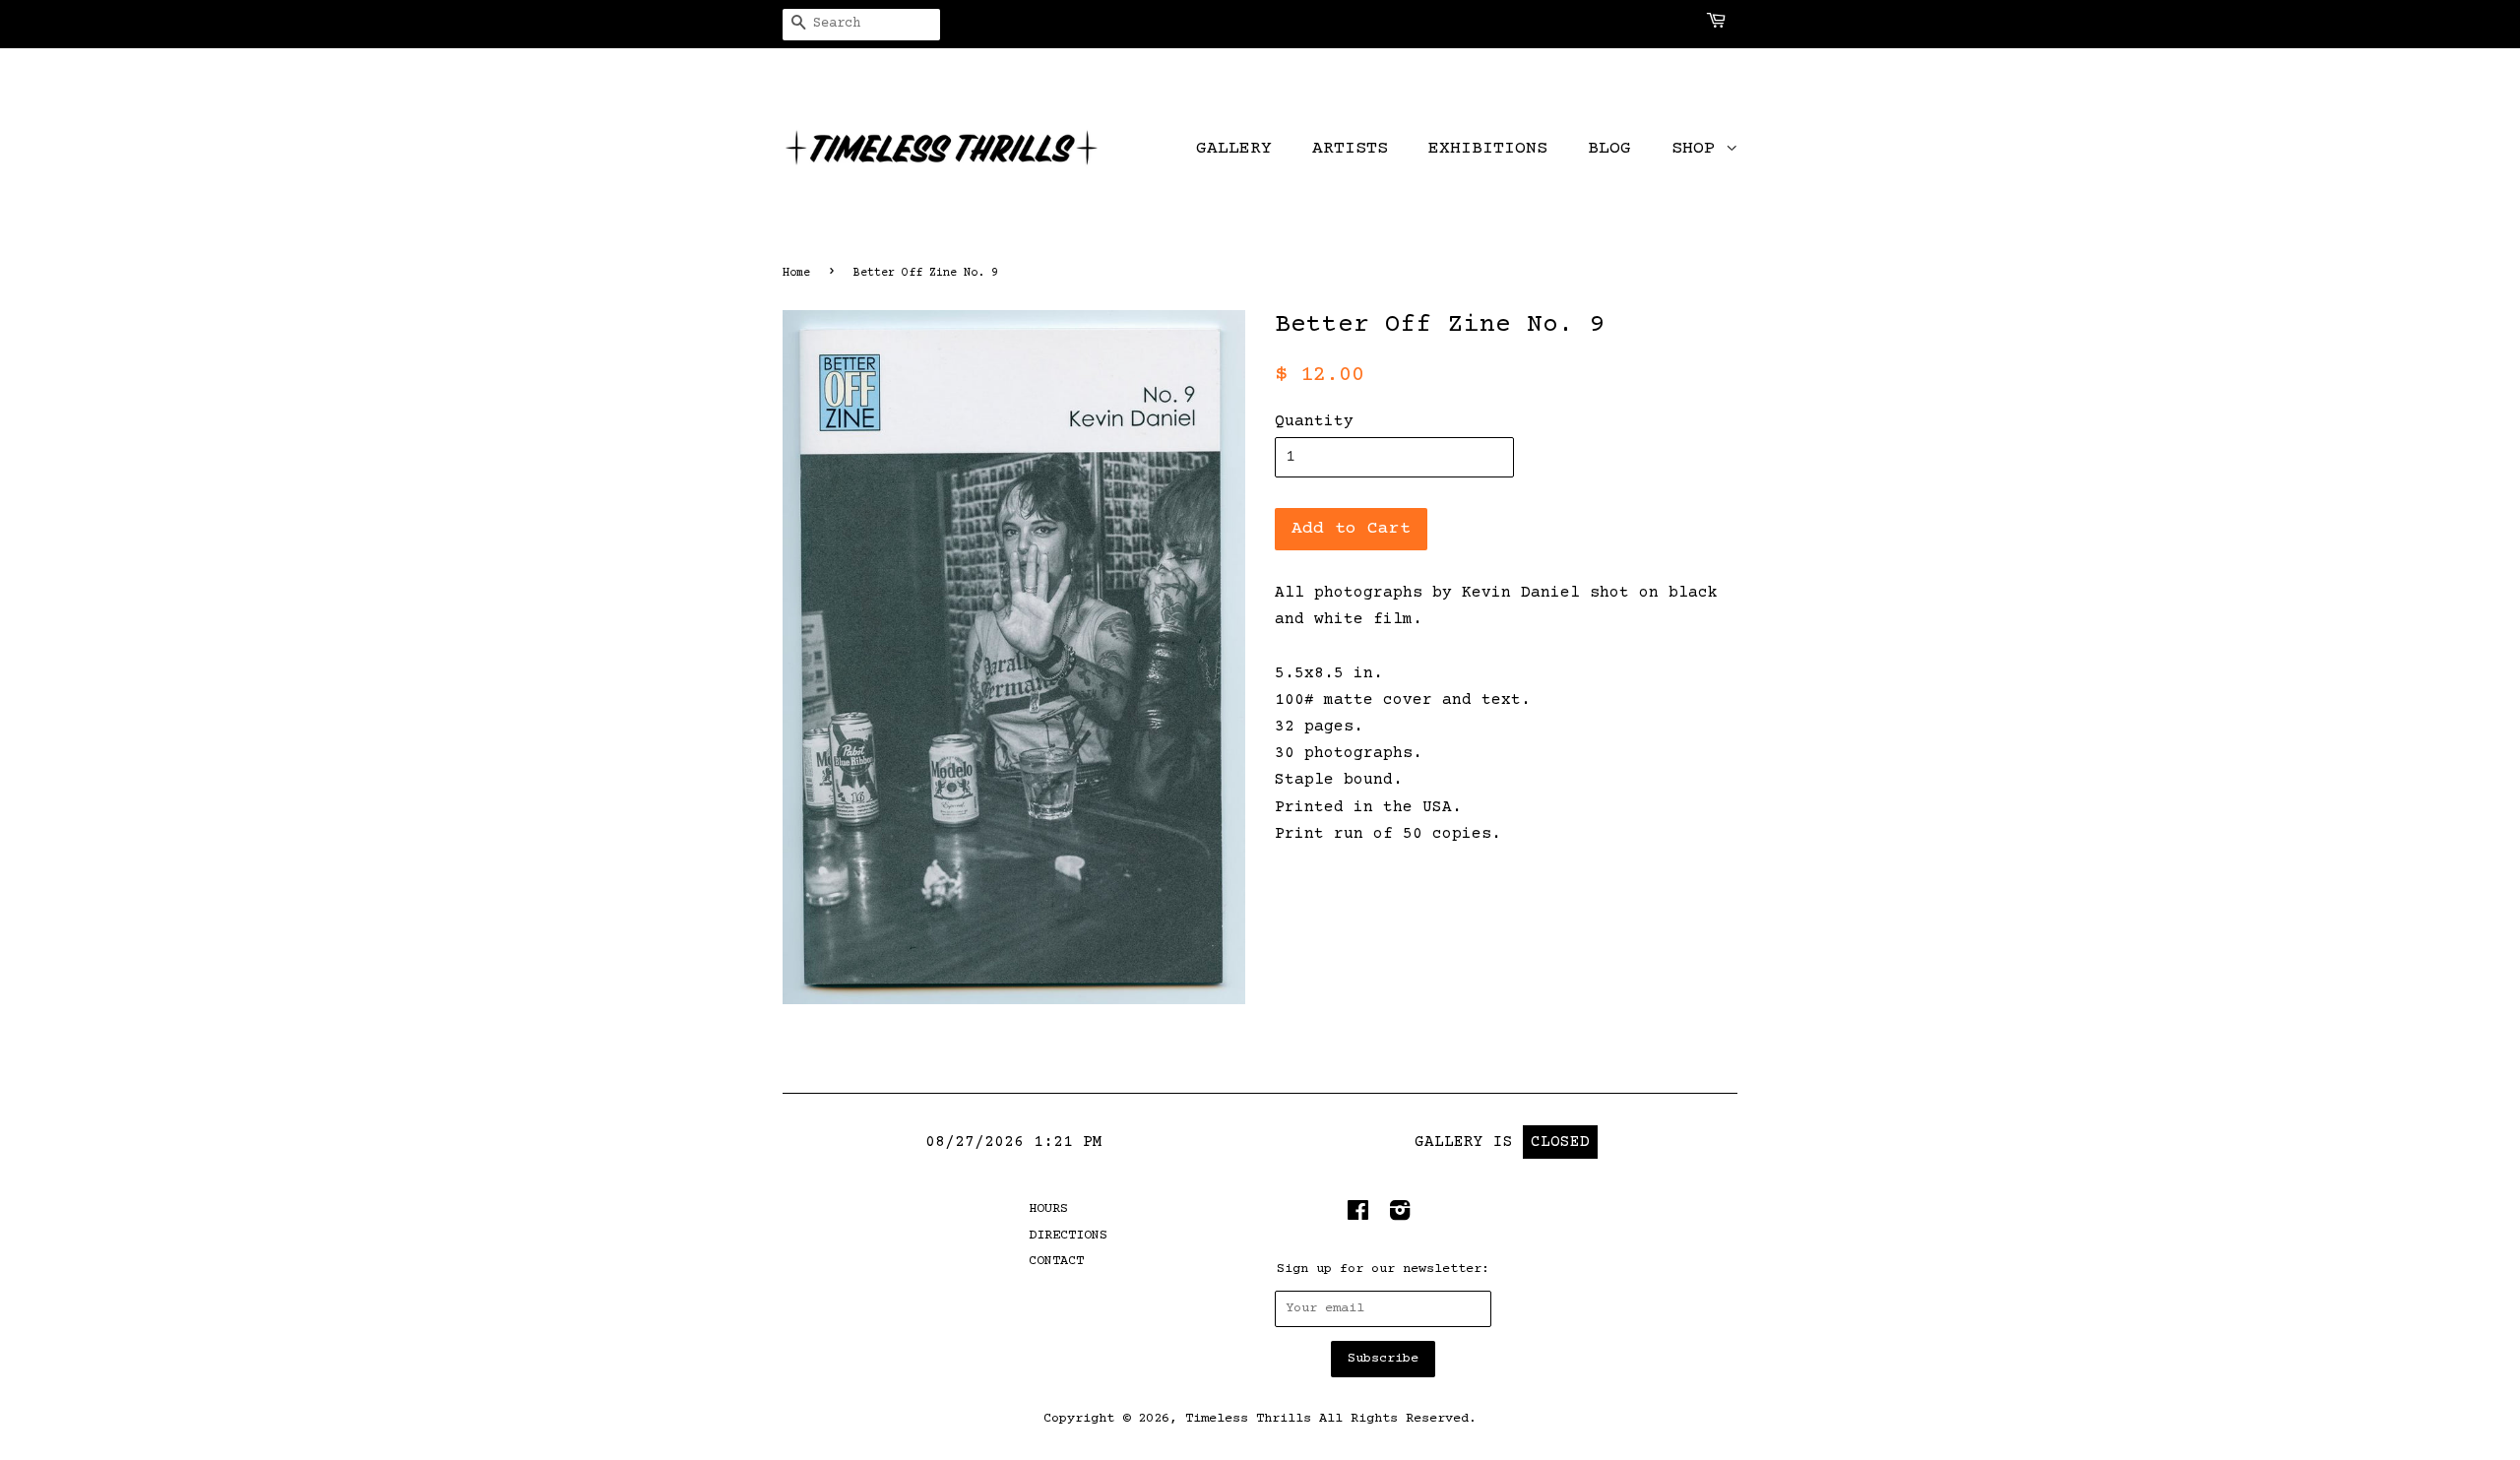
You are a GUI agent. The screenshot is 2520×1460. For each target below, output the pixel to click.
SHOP (1699, 149)
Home (796, 273)
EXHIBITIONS (1488, 149)
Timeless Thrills (1248, 1419)
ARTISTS (1350, 149)
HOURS (1048, 1209)
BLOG (1609, 149)
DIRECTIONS (1068, 1236)
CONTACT (1056, 1261)
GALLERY (1234, 149)
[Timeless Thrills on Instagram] (1400, 1216)
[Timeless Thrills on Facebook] (1358, 1216)
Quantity (1314, 421)
